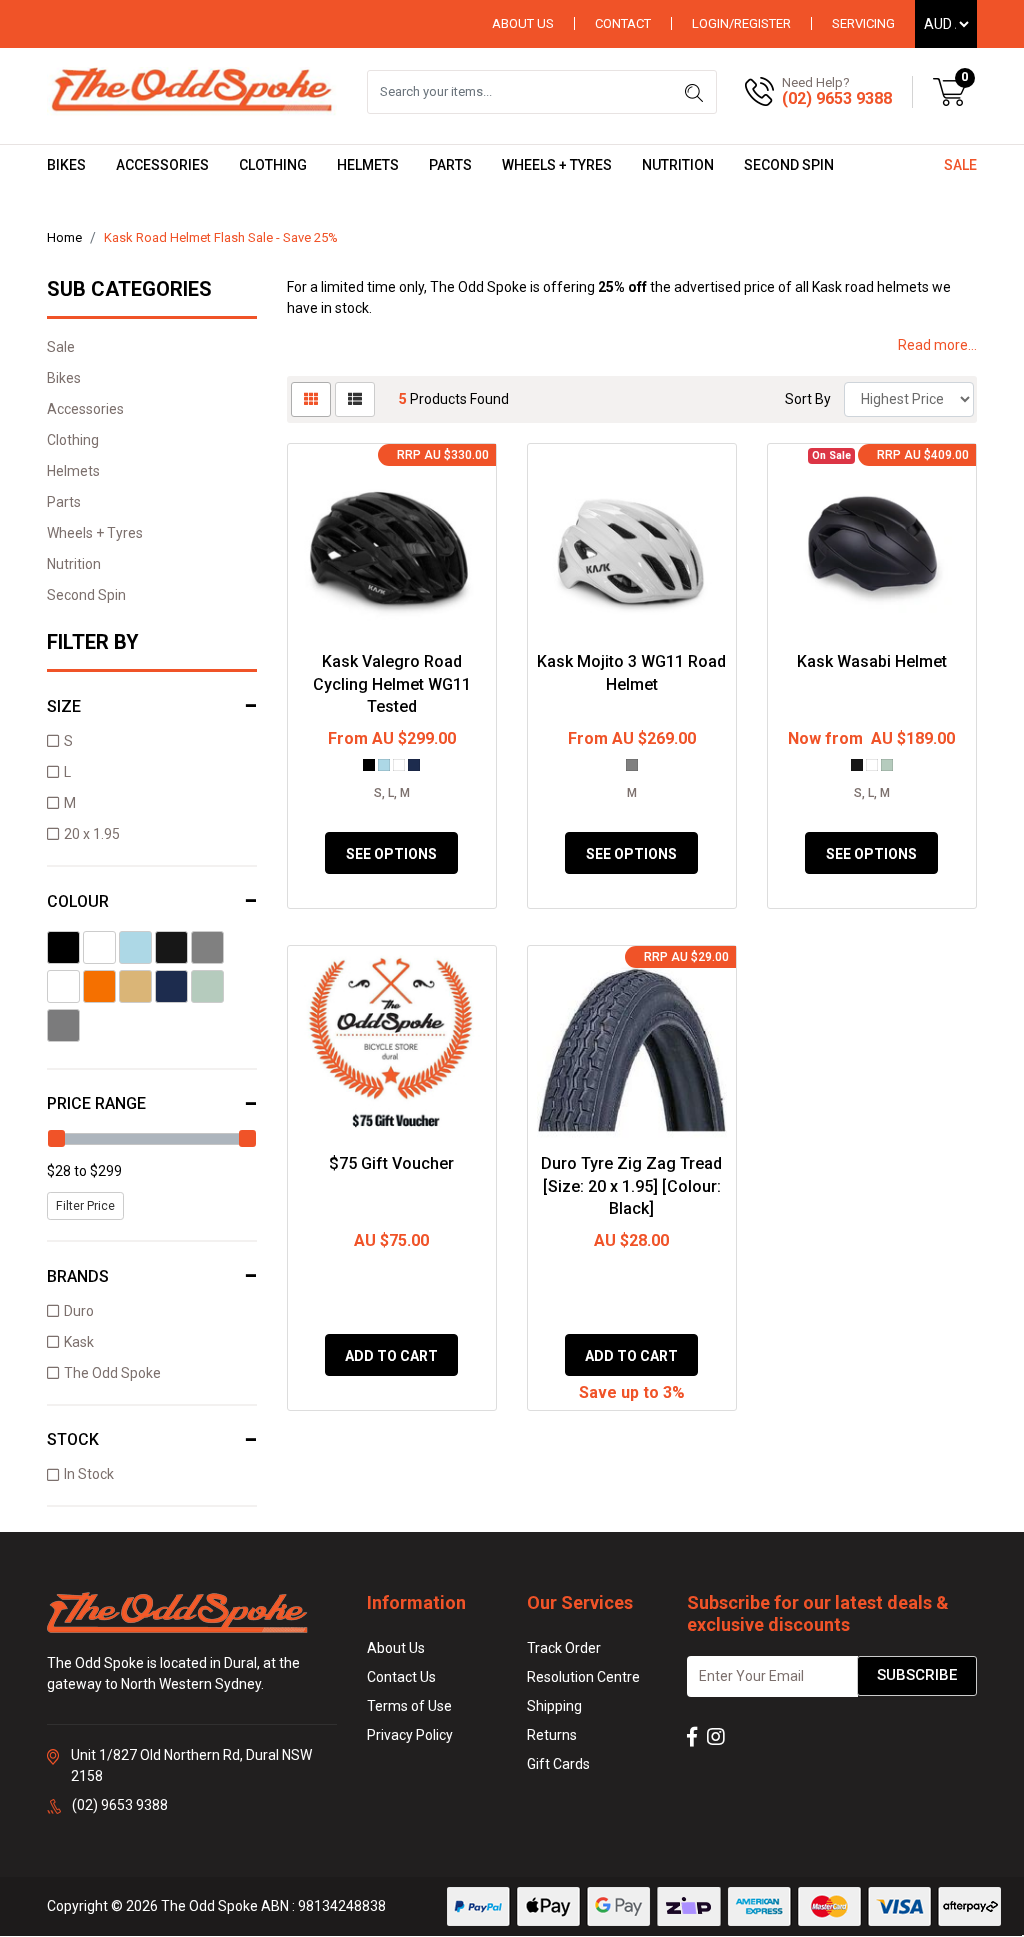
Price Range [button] (96, 1103)
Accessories (162, 165)
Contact (623, 23)
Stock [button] (73, 1439)
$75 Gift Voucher (391, 1163)
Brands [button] (78, 1276)
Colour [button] (78, 901)
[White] (99, 947)
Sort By (808, 399)
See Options (391, 854)
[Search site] (694, 92)
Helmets (368, 165)
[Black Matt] (171, 947)
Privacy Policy (410, 1735)
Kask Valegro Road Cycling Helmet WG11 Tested (392, 684)
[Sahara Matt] (135, 986)
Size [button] (64, 706)
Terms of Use (409, 1706)
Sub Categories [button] (129, 289)
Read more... (937, 345)
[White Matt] (63, 986)
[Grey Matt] (63, 1025)
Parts (450, 165)
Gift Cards (558, 1764)
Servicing (863, 23)
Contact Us (401, 1677)
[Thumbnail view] (311, 399)
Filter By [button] (93, 642)
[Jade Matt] (207, 986)
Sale (960, 165)
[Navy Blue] (171, 986)
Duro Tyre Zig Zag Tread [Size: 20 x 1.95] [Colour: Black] (631, 1186)
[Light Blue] (135, 947)
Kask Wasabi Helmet (872, 661)
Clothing (273, 165)
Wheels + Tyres (557, 165)
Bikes (66, 165)
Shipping (554, 1706)
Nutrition (678, 165)
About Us (523, 23)
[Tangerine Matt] (99, 986)
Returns (552, 1735)
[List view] (355, 399)
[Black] (63, 947)
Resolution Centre (583, 1677)
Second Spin (789, 165)
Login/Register (741, 23)
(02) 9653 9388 (837, 98)
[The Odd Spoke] (192, 91)
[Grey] (207, 947)
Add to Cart (391, 1356)
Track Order (564, 1648)
